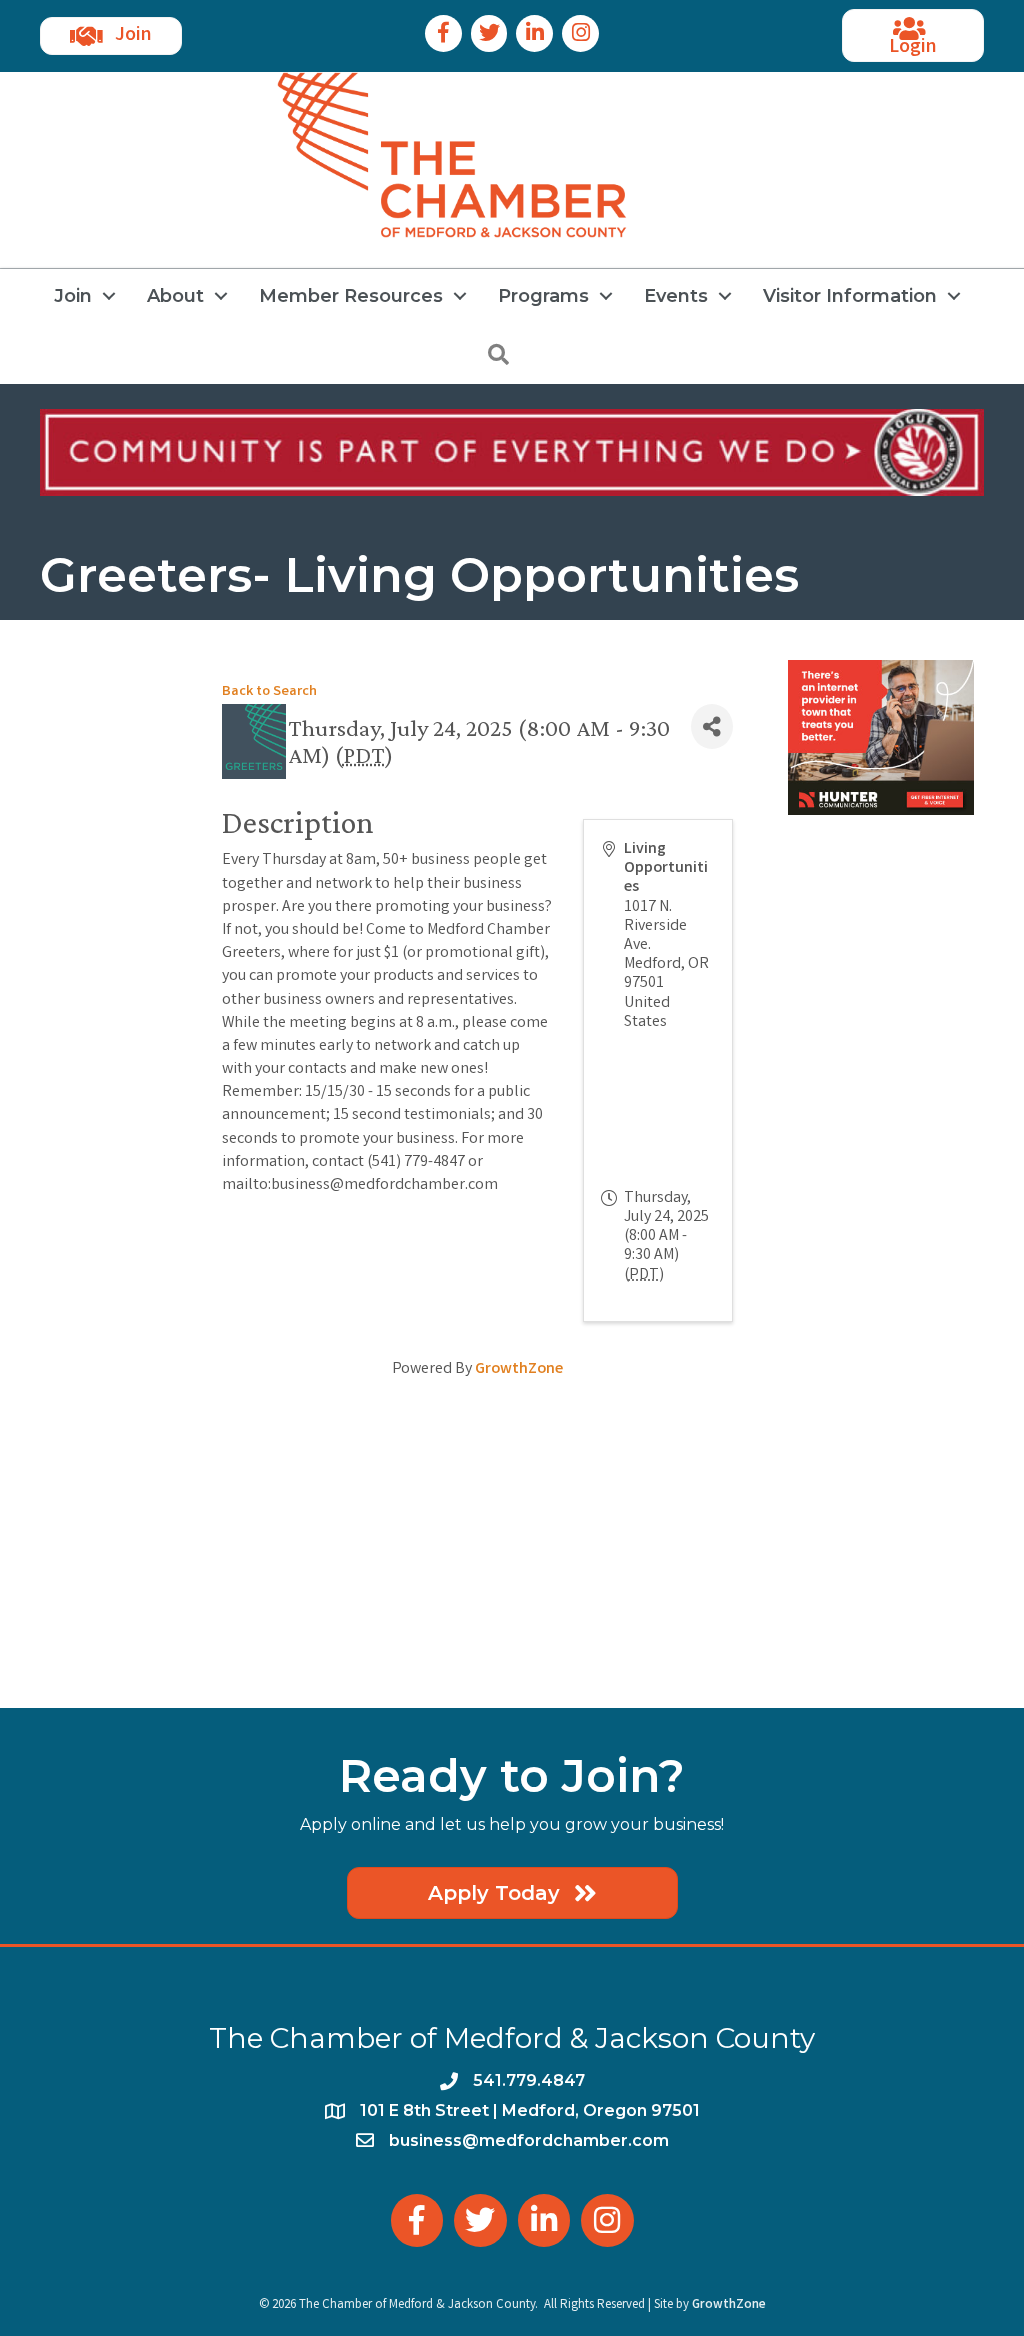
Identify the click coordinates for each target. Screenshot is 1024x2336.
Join (73, 296)
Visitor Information (850, 296)
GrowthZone (519, 1369)
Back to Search (269, 692)
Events (676, 296)
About (175, 296)
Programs (543, 296)
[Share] (712, 726)
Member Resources (351, 296)
